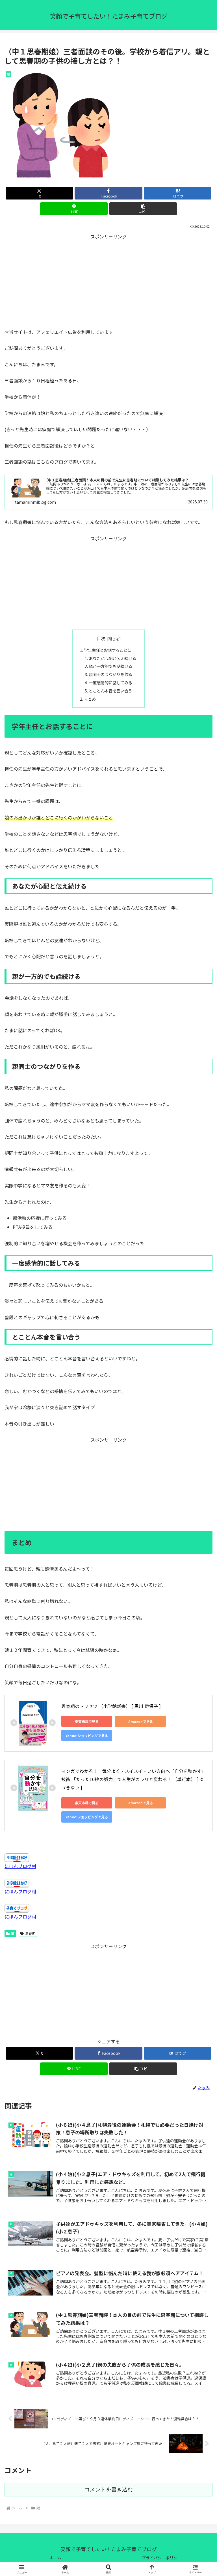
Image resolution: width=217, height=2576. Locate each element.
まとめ (90, 699)
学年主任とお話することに (108, 650)
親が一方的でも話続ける (110, 666)
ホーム (55, 2558)
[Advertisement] (108, 280)
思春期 (30, 1933)
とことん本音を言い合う (110, 691)
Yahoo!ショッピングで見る (87, 1736)
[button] (143, 209)
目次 (101, 638)
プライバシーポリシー (162, 2558)
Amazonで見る (141, 1721)
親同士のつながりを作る (110, 674)
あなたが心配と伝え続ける (112, 658)
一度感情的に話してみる (110, 682)
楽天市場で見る (87, 1721)
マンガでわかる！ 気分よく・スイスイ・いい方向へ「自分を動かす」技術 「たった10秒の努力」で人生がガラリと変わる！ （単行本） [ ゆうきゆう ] (134, 1779)
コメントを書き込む (109, 2490)
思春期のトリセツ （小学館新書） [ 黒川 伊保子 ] (111, 1706)
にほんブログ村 (20, 1866)
